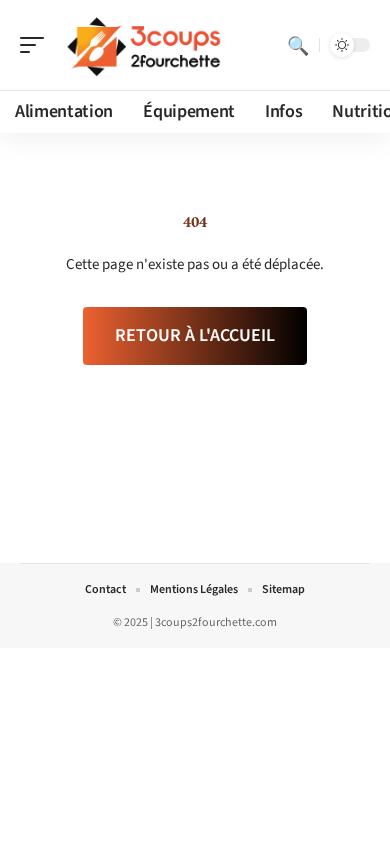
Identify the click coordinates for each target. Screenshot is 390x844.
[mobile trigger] (37, 45)
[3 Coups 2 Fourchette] (144, 45)
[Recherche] (298, 45)
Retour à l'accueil (195, 335)
